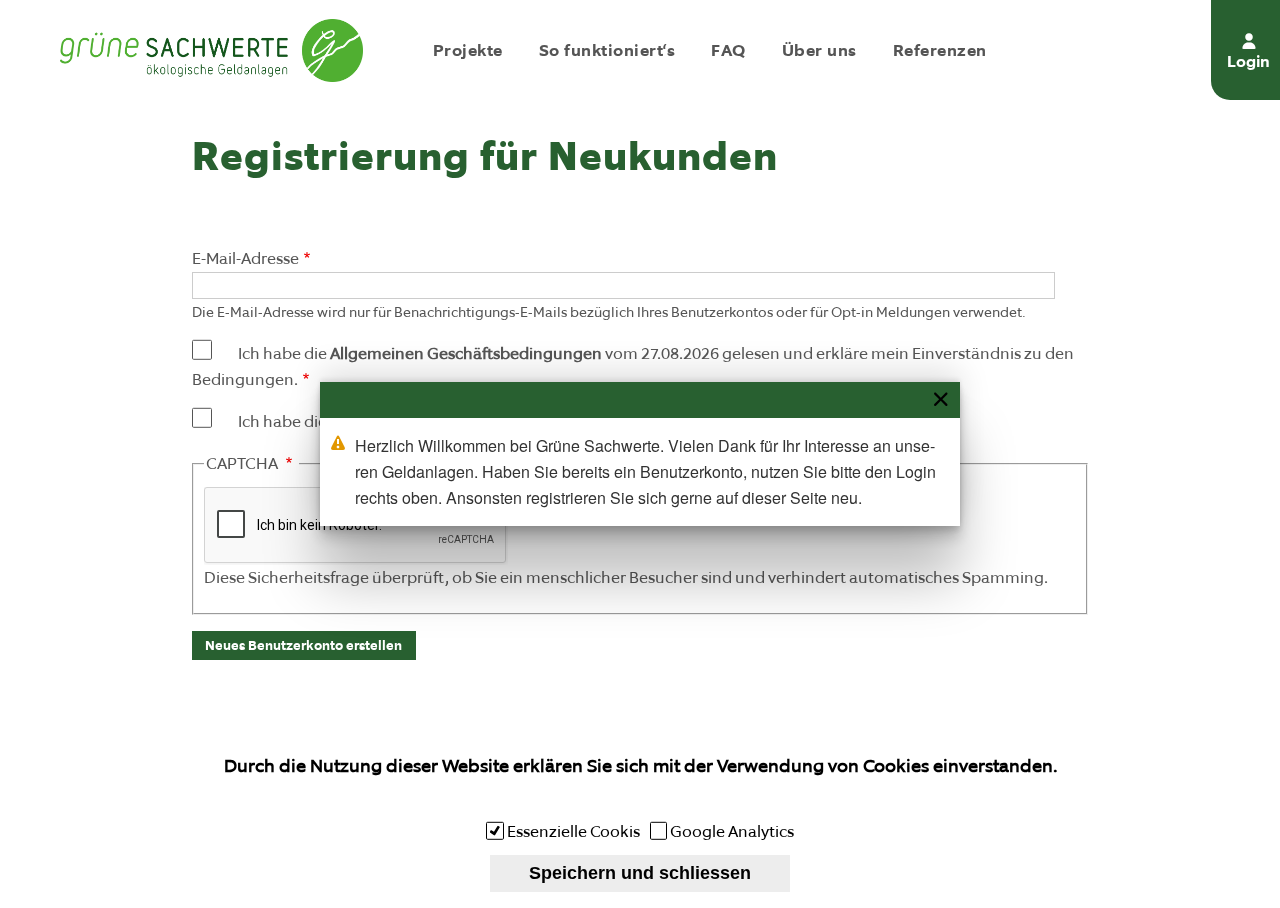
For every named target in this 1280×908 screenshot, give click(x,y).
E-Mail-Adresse (245, 258)
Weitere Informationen (640, 797)
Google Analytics (732, 831)
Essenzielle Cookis (573, 831)
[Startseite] (211, 50)
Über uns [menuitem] (819, 50)
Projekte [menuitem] (468, 50)
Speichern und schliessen (640, 873)
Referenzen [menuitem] (940, 50)
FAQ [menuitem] (728, 50)
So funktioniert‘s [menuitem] (607, 50)
